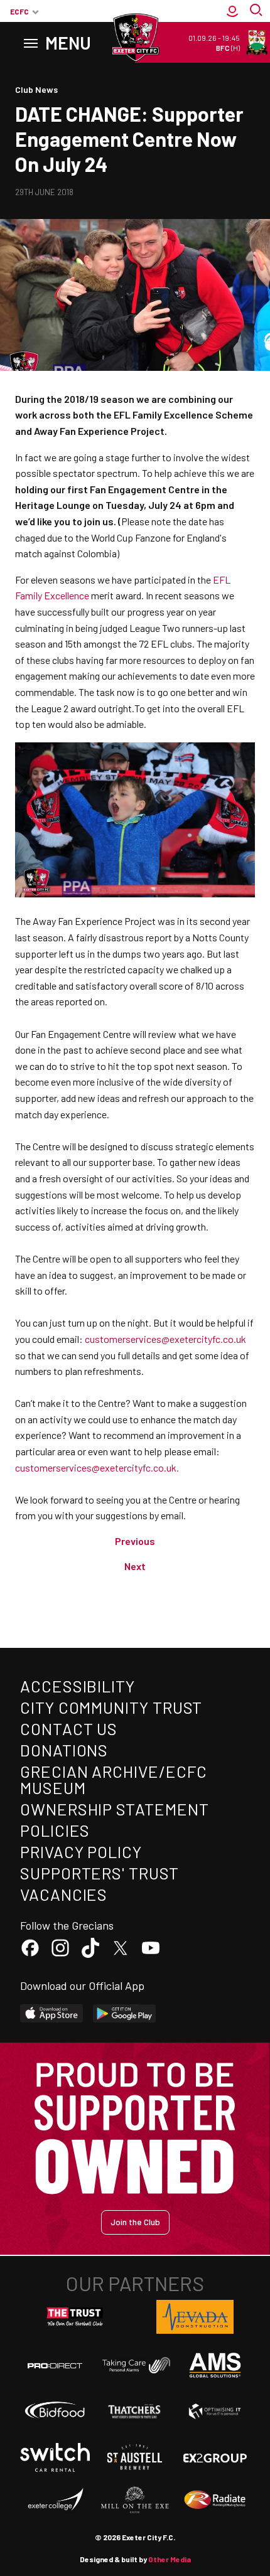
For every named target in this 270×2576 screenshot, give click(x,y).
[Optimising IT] (215, 2411)
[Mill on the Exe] (135, 2500)
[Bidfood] (55, 2411)
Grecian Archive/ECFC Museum (114, 1779)
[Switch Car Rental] (55, 2458)
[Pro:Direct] (55, 2365)
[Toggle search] (257, 11)
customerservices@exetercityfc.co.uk (165, 1339)
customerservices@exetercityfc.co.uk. (97, 1467)
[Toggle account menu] (232, 11)
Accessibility (78, 1686)
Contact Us (69, 1729)
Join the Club (135, 2222)
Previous (135, 1541)
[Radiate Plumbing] (215, 2500)
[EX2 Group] (215, 2457)
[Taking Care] (135, 2365)
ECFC (19, 11)
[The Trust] (75, 2317)
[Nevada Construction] (195, 2317)
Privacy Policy (81, 1852)
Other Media (170, 2559)
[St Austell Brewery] (135, 2457)
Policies (55, 1830)
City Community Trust (111, 1707)
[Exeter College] (55, 2500)
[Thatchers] (135, 2411)
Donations (64, 1750)
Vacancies (64, 1894)
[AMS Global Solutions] (215, 2365)
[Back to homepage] (135, 38)
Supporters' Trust (100, 1873)
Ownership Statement (114, 1809)
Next (135, 1566)
